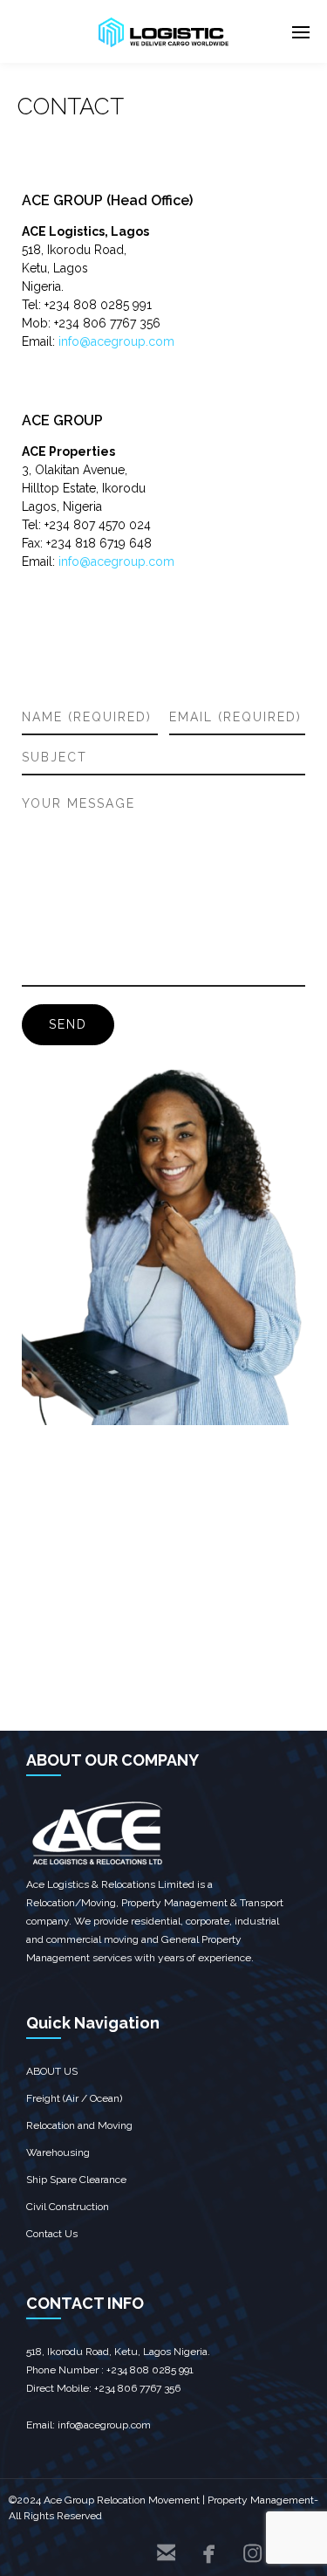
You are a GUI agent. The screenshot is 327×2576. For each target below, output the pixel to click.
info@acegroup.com (116, 341)
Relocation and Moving (79, 2125)
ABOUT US (52, 2071)
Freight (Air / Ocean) (74, 2098)
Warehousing (58, 2152)
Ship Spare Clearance (76, 2180)
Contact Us (52, 2234)
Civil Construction (68, 2207)
